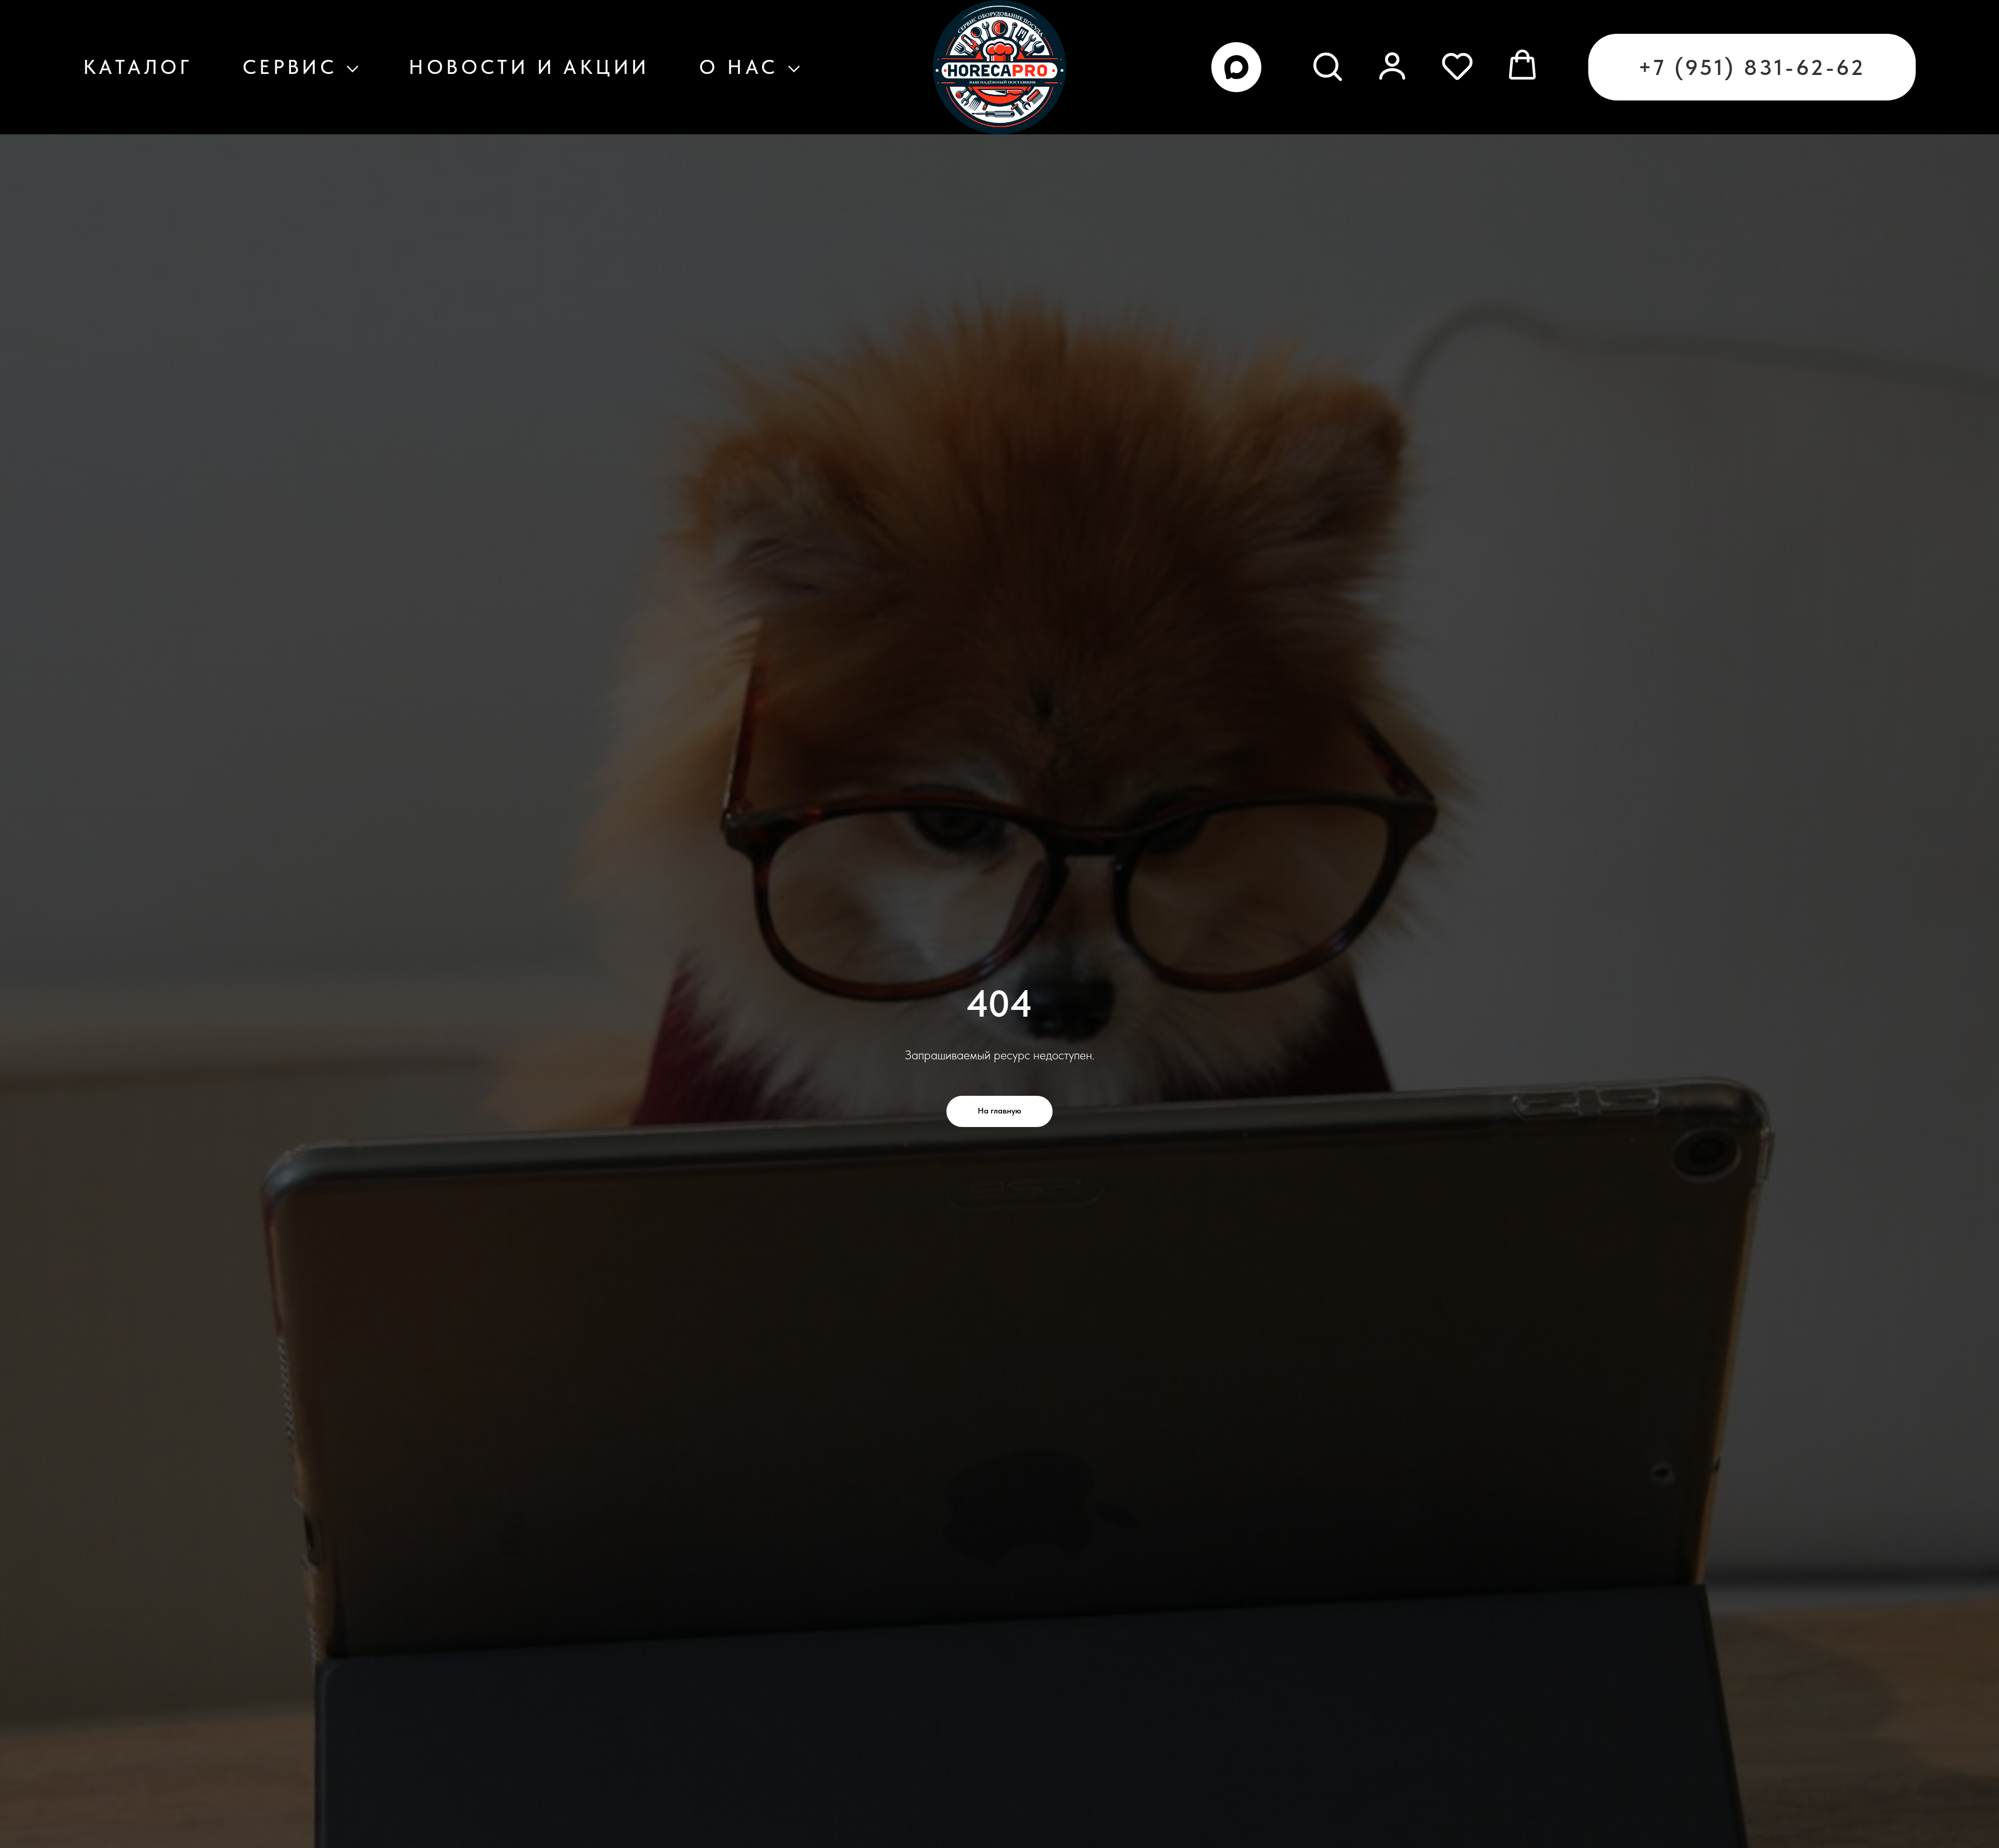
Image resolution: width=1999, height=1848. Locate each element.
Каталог (138, 67)
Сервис (290, 67)
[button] (1327, 65)
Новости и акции (529, 67)
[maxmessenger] (1236, 67)
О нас (738, 67)
